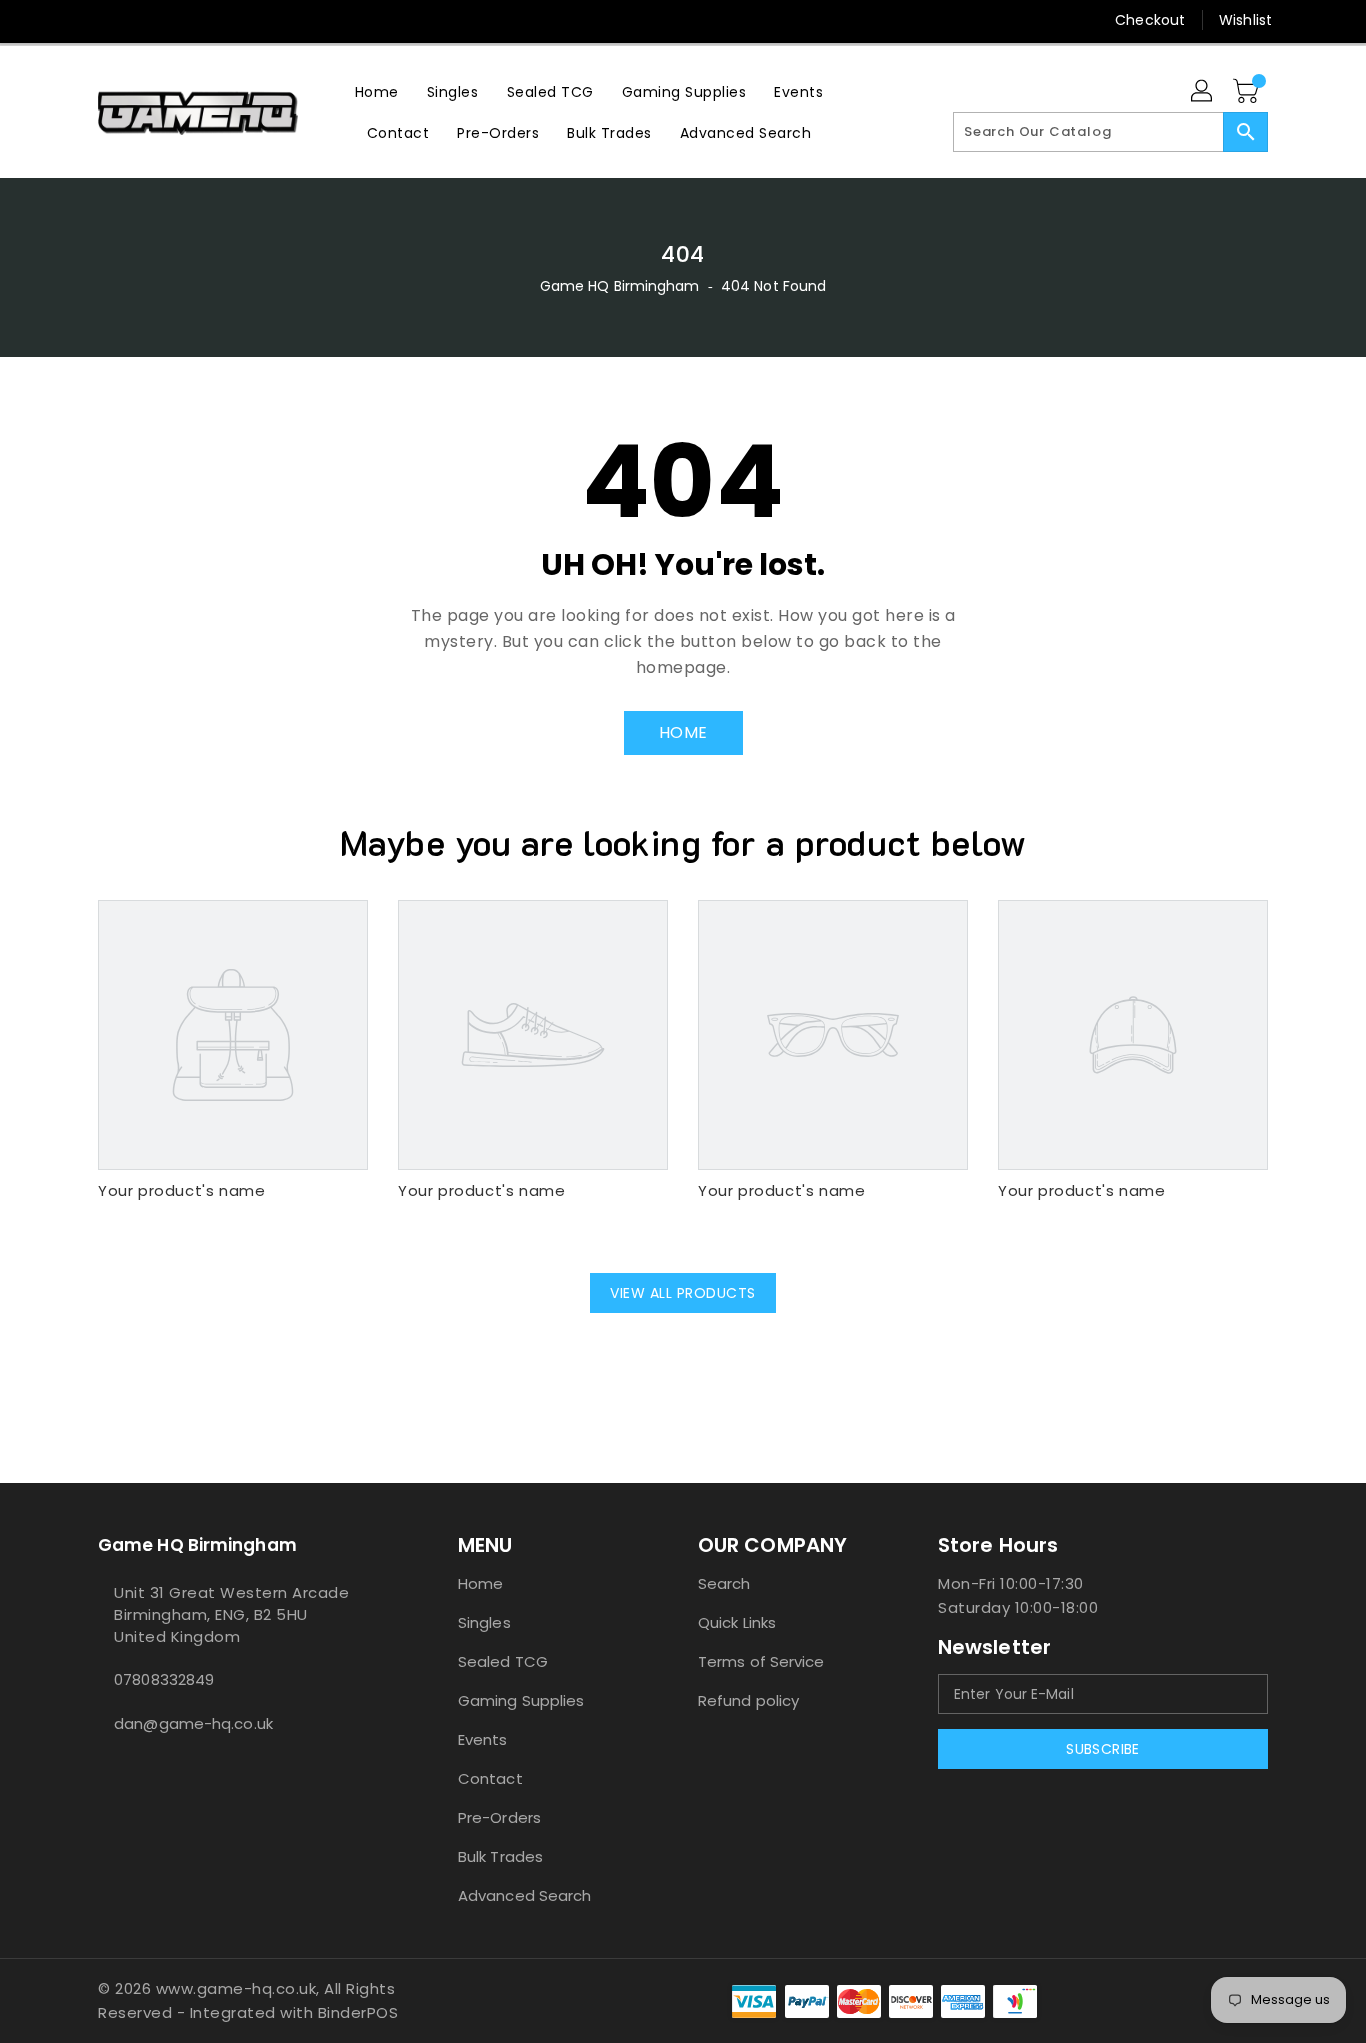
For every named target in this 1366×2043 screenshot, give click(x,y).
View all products (683, 1293)
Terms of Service (761, 1661)
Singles (484, 1622)
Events (483, 1739)
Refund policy (748, 1700)
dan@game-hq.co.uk (193, 1723)
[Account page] (1203, 92)
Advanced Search (525, 1895)
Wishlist (1245, 20)
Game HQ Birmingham (620, 286)
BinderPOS (358, 2012)
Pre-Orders (499, 1817)
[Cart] (1248, 92)
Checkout (1150, 20)
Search (724, 1583)
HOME (683, 732)
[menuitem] (377, 91)
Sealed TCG (503, 1661)
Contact (490, 1778)
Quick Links (737, 1622)
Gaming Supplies (521, 1700)
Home (480, 1583)
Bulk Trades (500, 1856)
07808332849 (164, 1679)
